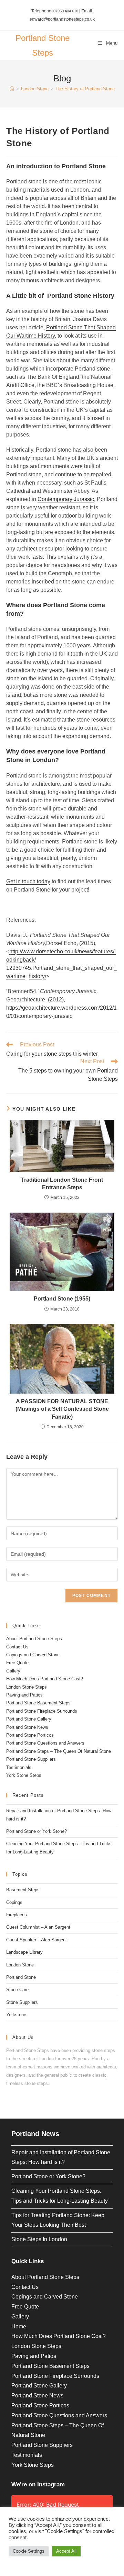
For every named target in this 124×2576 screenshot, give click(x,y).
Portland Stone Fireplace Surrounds (42, 1711)
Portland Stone (21, 1977)
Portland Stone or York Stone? (37, 1831)
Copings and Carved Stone (33, 1655)
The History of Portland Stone (85, 89)
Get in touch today (28, 881)
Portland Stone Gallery (29, 1719)
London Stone (20, 1965)
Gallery (13, 1671)
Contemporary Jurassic (66, 499)
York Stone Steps (24, 1775)
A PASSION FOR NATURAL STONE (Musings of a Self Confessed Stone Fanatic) (62, 1409)
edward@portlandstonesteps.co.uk (62, 19)
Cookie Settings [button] (29, 2551)
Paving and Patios (24, 1695)
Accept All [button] (66, 2551)
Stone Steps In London (39, 2239)
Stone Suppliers (22, 2002)
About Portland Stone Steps (34, 1639)
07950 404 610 (66, 11)
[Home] (12, 89)
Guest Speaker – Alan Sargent (37, 1940)
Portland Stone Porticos (30, 1735)
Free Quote (17, 1663)
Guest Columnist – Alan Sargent (38, 1927)
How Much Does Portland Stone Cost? (45, 1679)
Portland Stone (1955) (62, 1299)
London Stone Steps (27, 1687)
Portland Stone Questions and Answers (45, 1743)
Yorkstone (16, 2015)
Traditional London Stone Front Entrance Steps (62, 1184)
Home (19, 2327)
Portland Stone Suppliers (31, 1759)
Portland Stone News (27, 1727)
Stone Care (17, 1990)
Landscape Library (24, 1952)
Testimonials (19, 1767)
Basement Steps (23, 1890)
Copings (14, 1902)
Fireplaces (17, 1915)
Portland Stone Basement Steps (38, 1703)
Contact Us (17, 1647)
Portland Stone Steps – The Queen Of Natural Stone (59, 1751)
